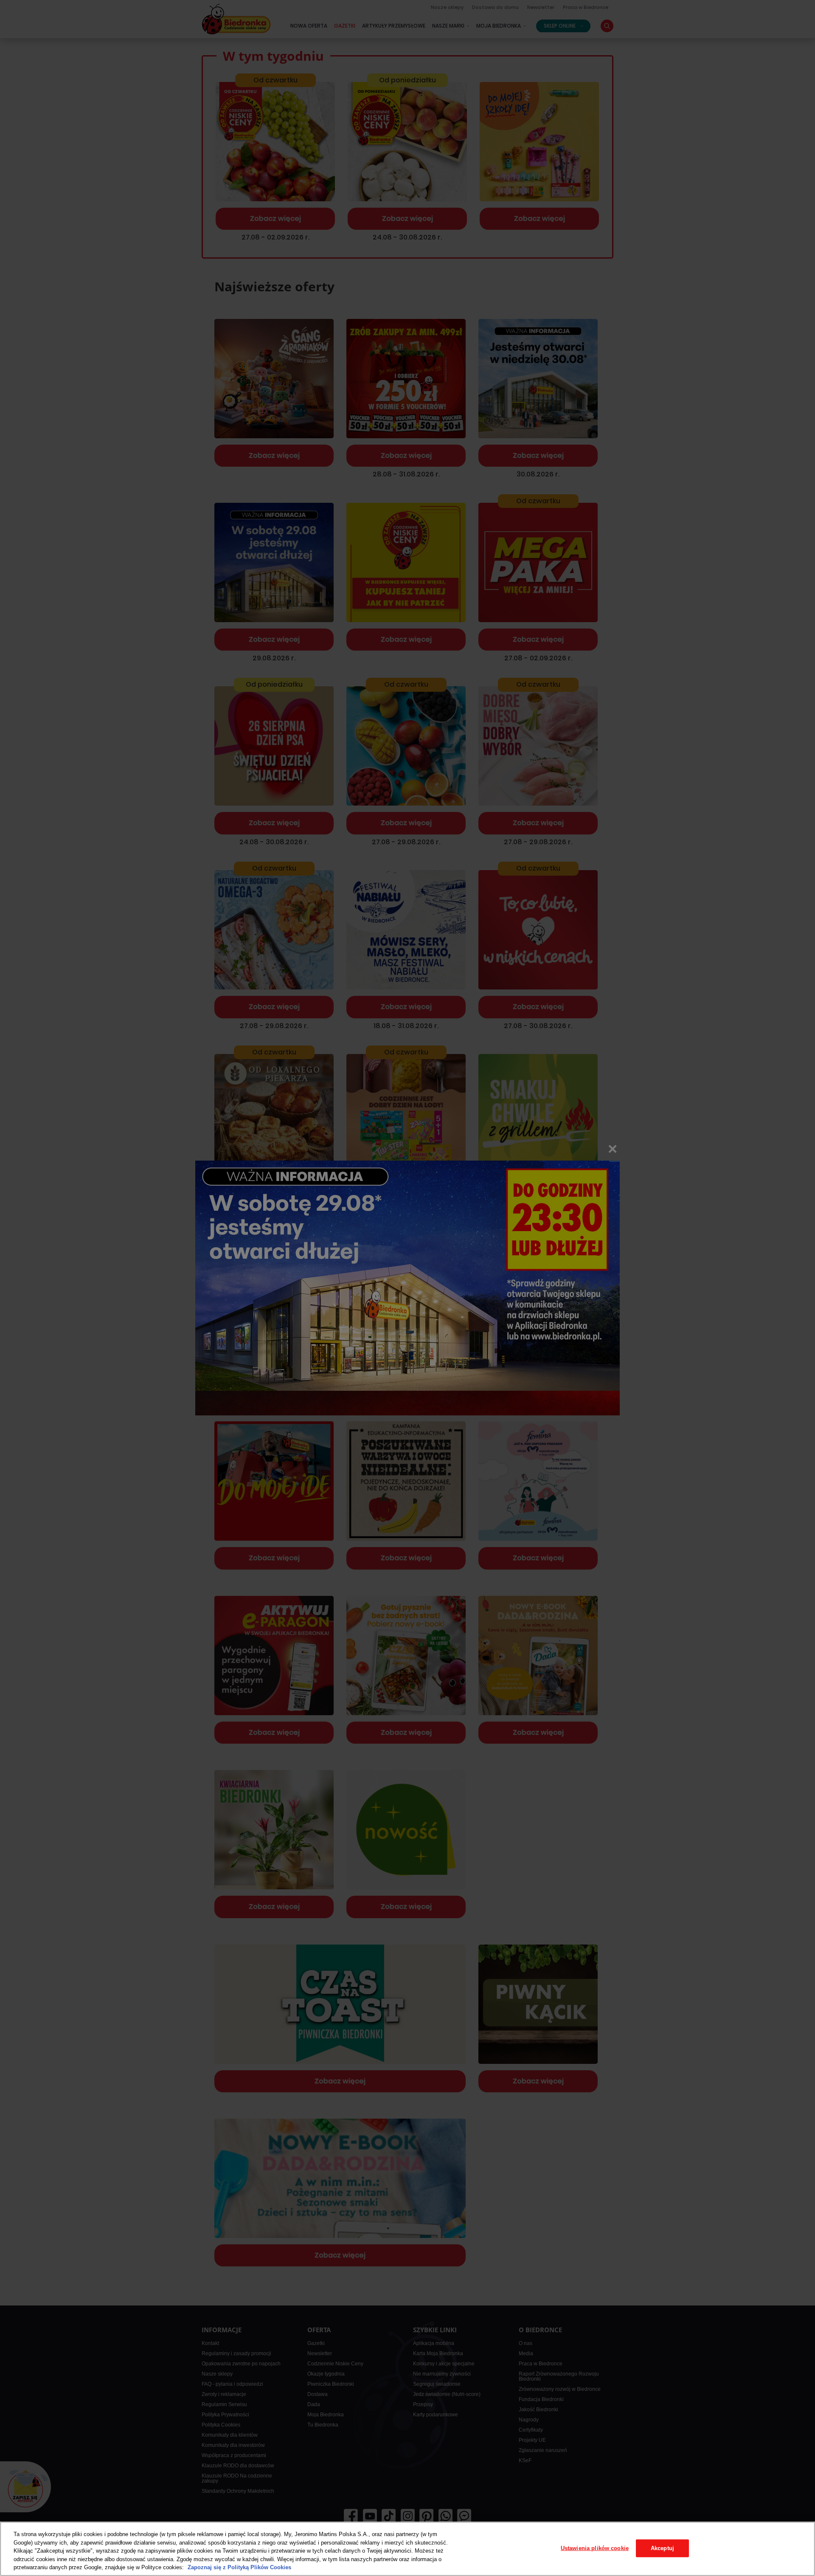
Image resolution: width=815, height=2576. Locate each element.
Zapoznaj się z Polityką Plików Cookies (239, 2567)
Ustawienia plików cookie (595, 2548)
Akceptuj (662, 2548)
